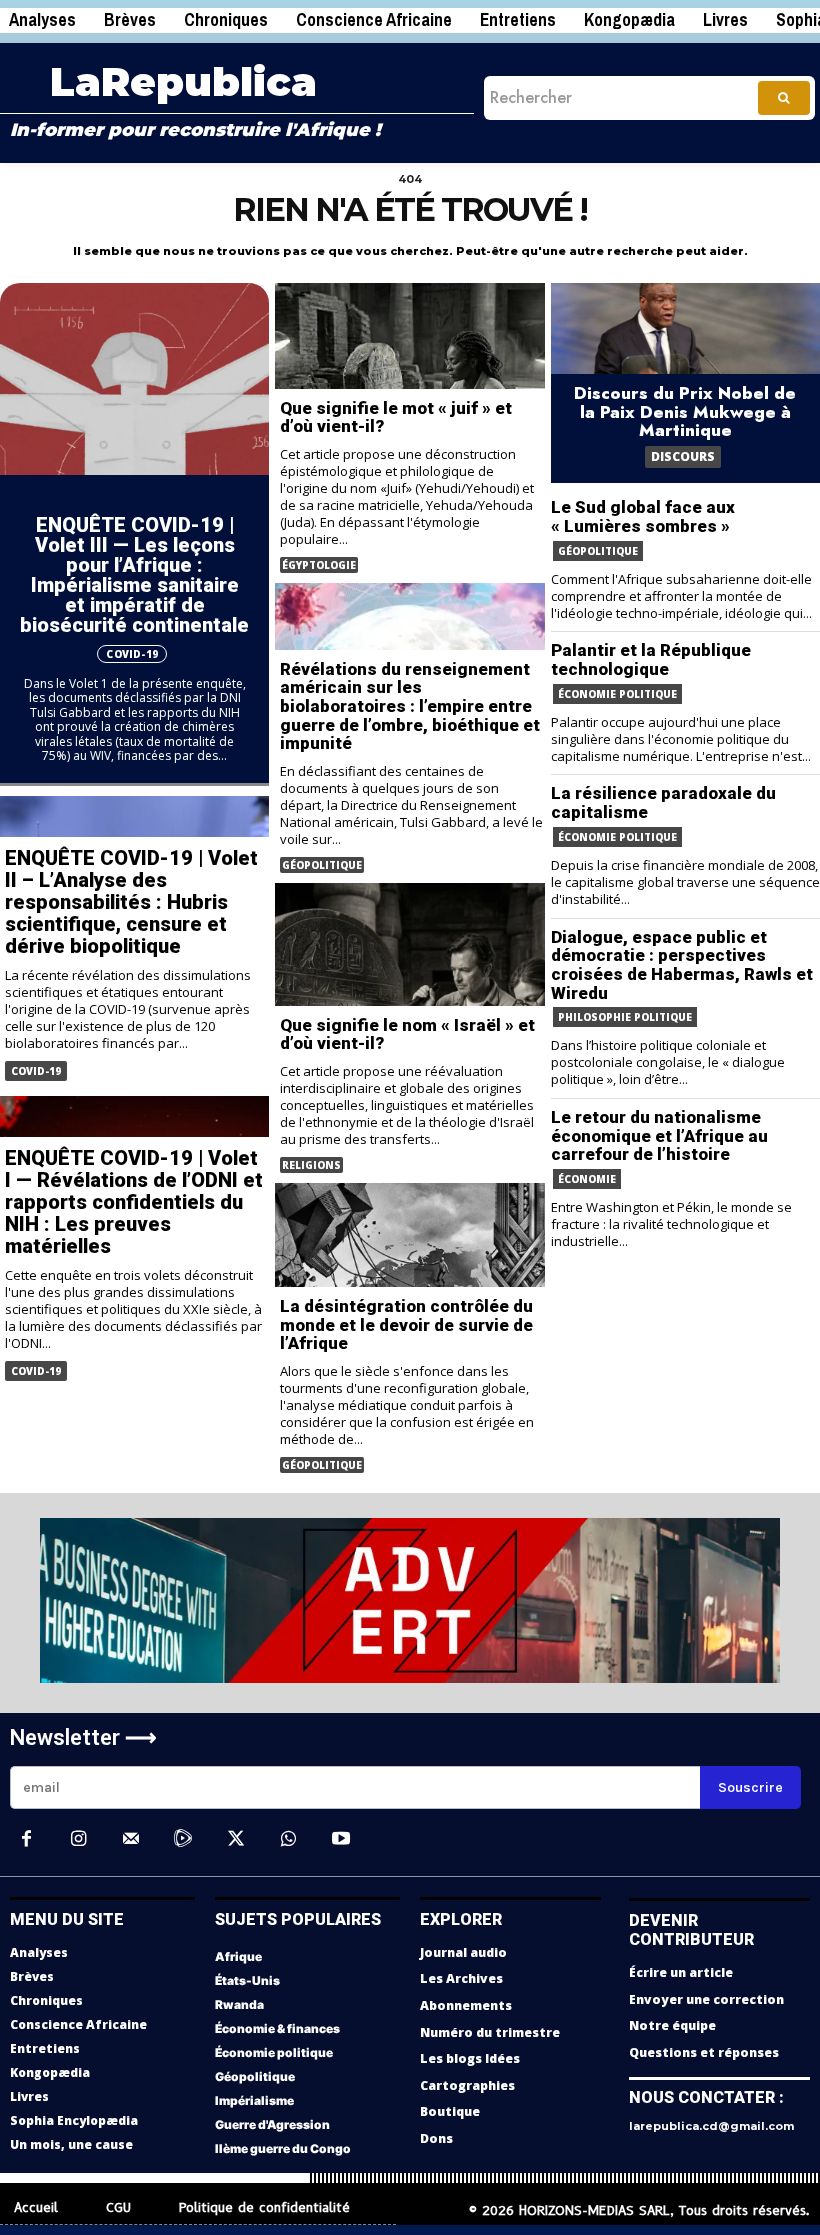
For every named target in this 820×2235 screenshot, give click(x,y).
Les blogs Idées (470, 2058)
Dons (436, 2138)
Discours (683, 456)
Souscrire (750, 1787)
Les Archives (461, 1978)
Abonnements (466, 2005)
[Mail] (131, 1840)
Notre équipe (672, 2025)
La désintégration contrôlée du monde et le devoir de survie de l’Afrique (406, 1324)
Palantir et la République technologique (651, 659)
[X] (236, 1840)
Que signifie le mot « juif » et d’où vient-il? (396, 417)
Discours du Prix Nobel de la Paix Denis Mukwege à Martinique (685, 411)
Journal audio (463, 1952)
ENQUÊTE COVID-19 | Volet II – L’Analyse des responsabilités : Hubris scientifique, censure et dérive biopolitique (131, 902)
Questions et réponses (704, 2052)
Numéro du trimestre (490, 2032)
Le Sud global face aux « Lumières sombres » (643, 516)
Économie (587, 1179)
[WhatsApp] (288, 1840)
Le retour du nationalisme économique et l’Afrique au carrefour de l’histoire (659, 1135)
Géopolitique (322, 865)
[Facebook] (26, 1840)
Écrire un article (681, 1972)
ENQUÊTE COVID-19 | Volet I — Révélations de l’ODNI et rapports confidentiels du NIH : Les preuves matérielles (134, 1202)
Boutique (450, 2111)
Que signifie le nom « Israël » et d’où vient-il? (407, 1034)
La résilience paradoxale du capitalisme (663, 802)
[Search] (784, 98)
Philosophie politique (625, 1017)
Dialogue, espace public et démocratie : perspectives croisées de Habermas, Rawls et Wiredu (682, 965)
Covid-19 (132, 654)
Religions (311, 1165)
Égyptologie (319, 565)
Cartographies (467, 2085)
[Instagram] (78, 1840)
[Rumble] (183, 1840)
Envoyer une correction (706, 1999)
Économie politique (617, 694)
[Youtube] (340, 1840)
